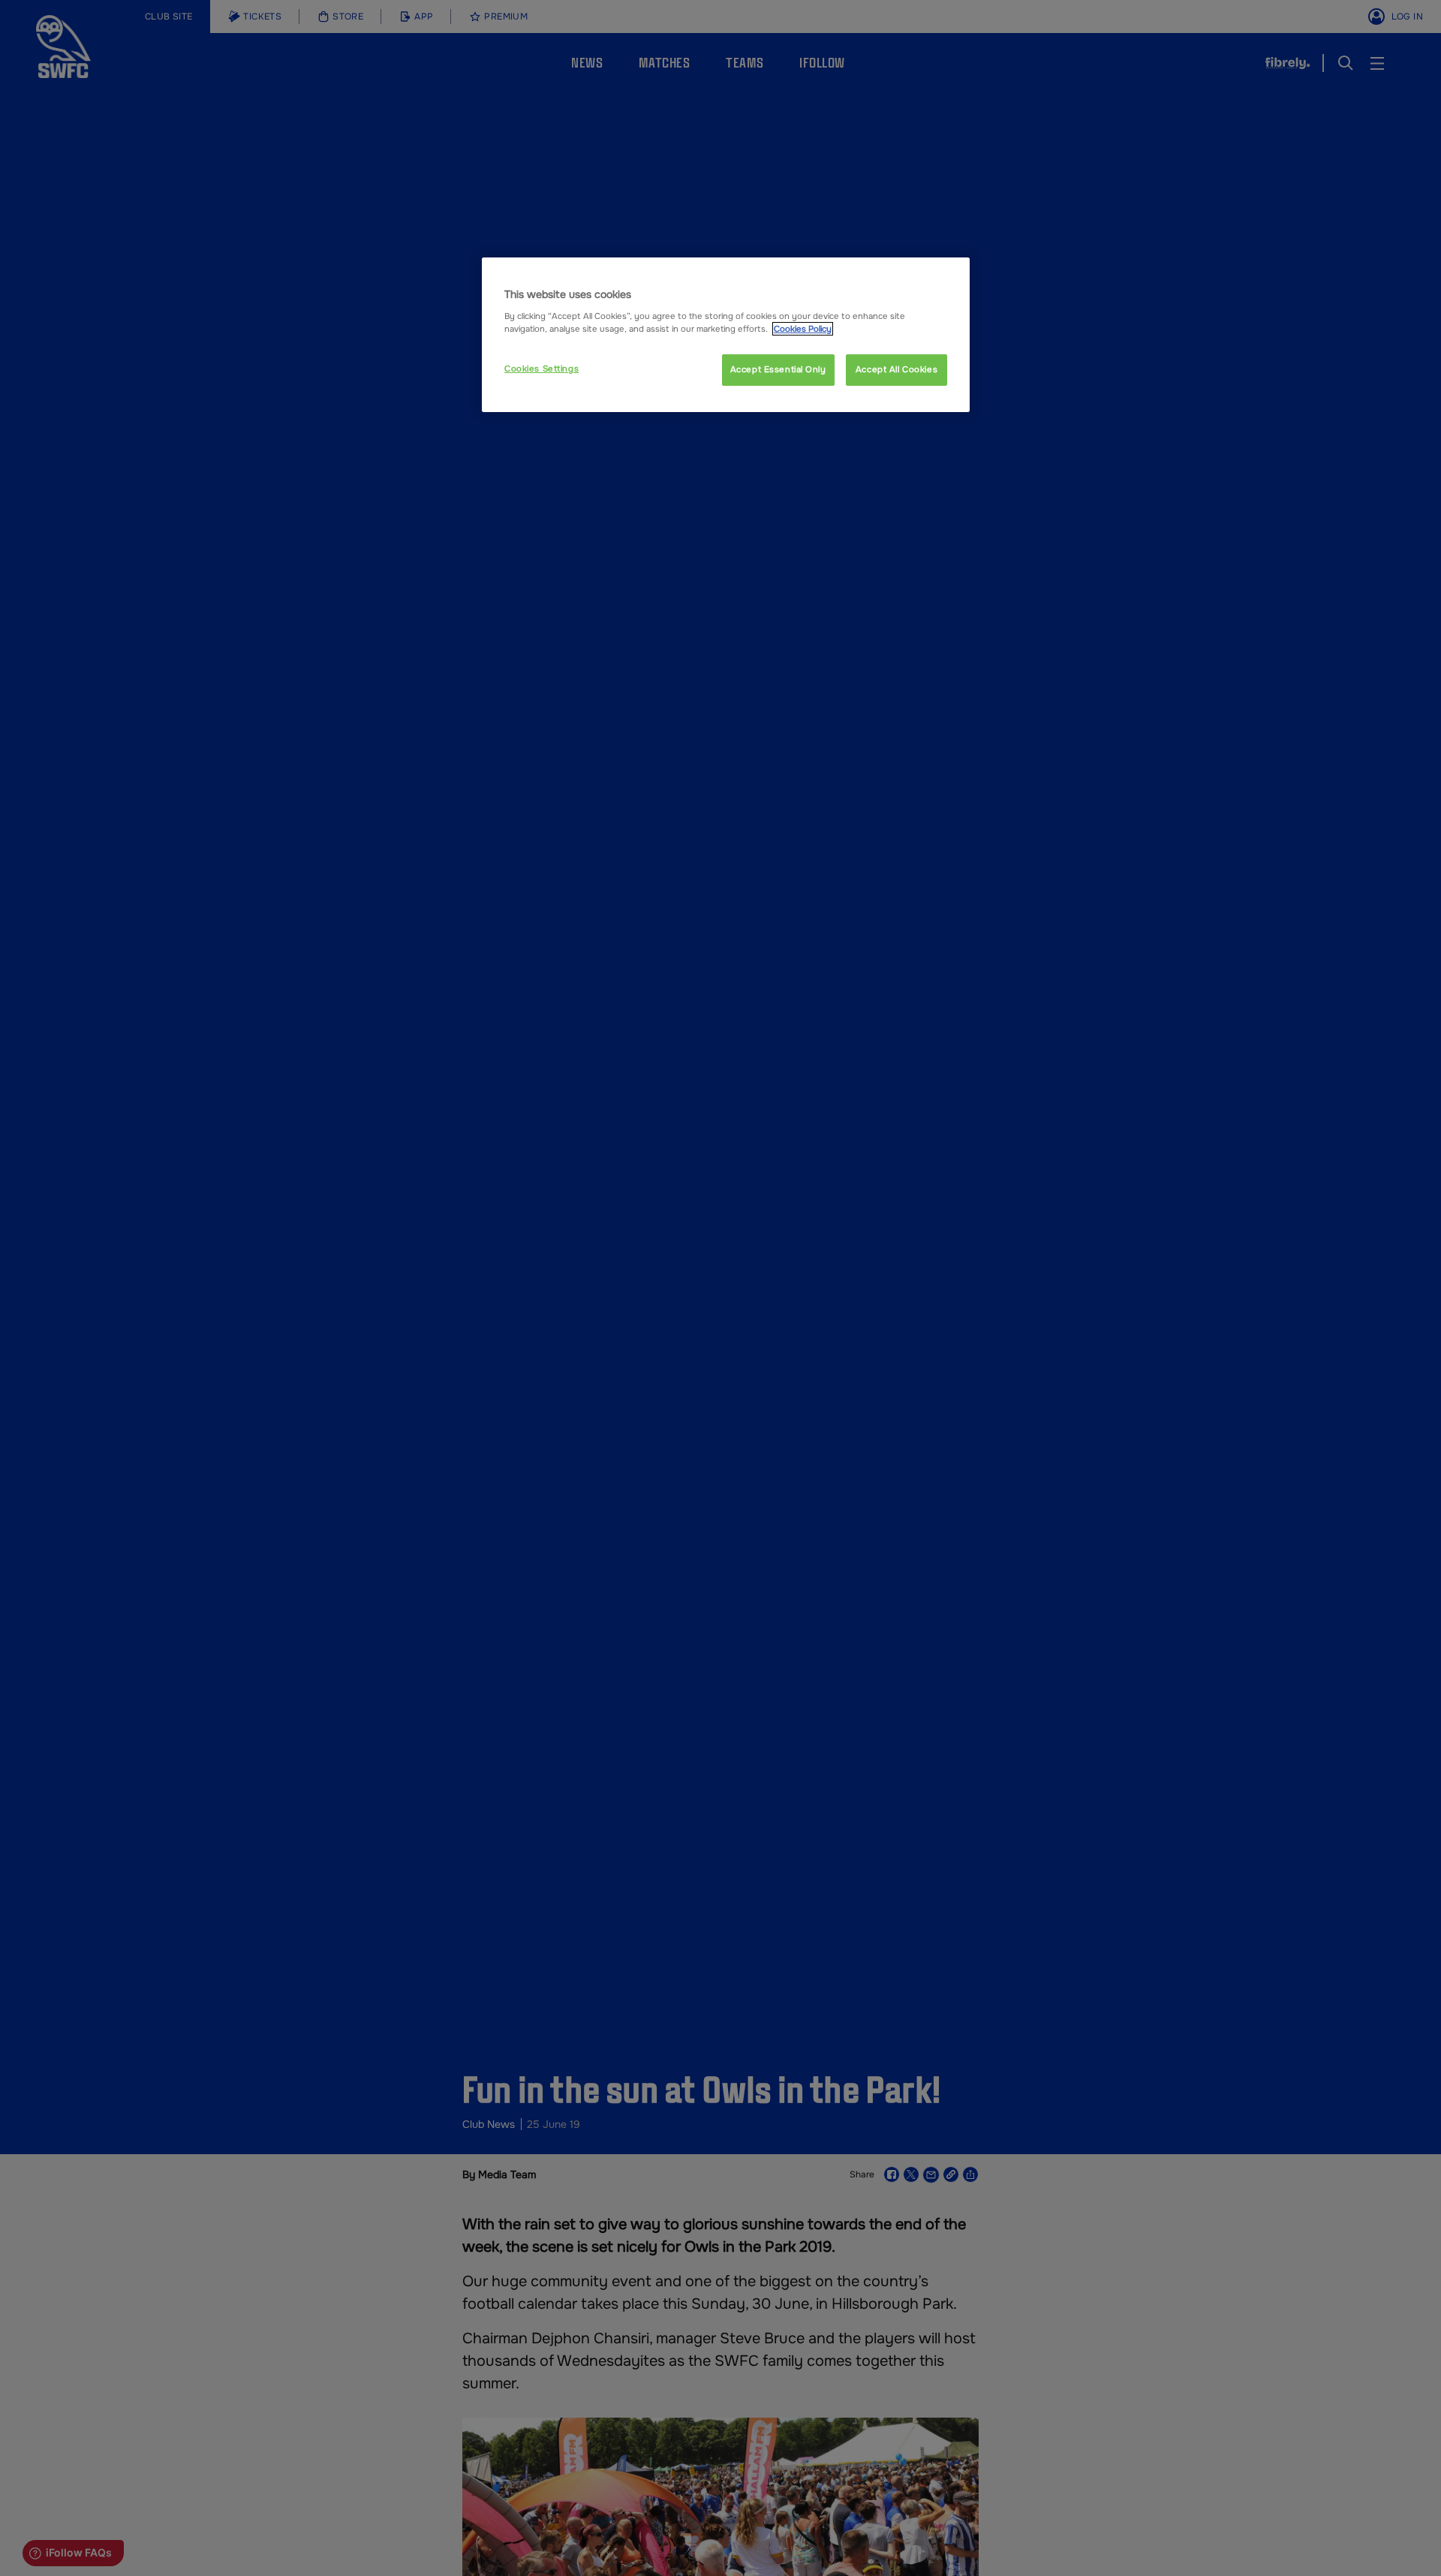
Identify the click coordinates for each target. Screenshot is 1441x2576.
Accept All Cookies (896, 369)
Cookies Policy (803, 329)
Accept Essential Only (778, 369)
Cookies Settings (542, 369)
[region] (726, 335)
